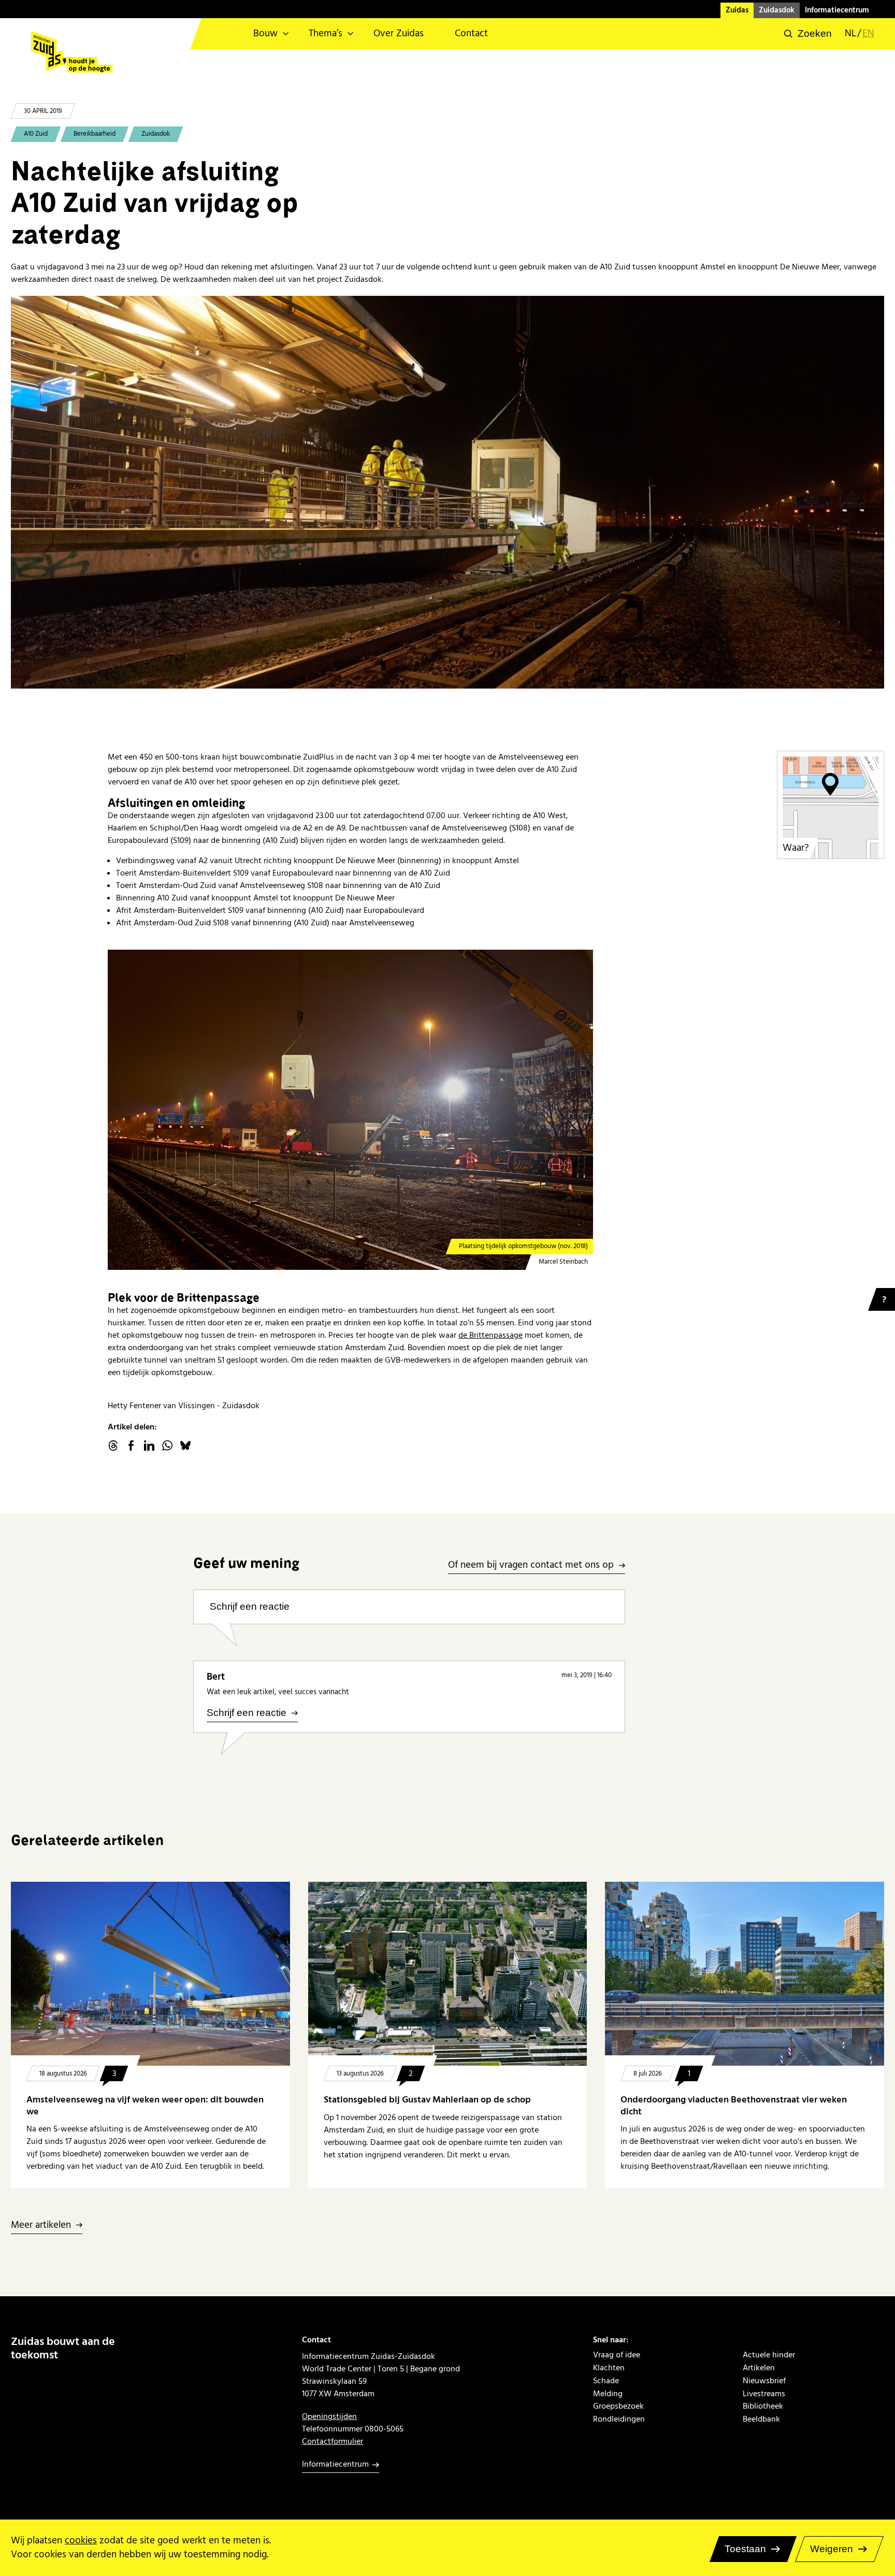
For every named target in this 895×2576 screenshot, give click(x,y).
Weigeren (832, 2549)
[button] (808, 34)
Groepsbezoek (618, 2406)
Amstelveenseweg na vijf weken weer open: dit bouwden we (145, 2105)
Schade (606, 2381)
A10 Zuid (36, 134)
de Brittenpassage (490, 1335)
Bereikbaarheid (95, 134)
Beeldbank (761, 2419)
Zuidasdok (777, 10)
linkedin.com (149, 1446)
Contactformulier (333, 2441)
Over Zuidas (399, 33)
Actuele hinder (769, 2355)
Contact (471, 33)
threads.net (113, 1446)
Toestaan (745, 2549)
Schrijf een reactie (250, 1606)
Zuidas (737, 10)
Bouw (265, 33)
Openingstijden (329, 2416)
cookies (81, 2541)
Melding (608, 2394)
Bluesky (185, 1446)
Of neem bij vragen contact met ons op (531, 1565)
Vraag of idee (617, 2355)
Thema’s (326, 33)
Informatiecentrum (837, 10)
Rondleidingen (619, 2419)
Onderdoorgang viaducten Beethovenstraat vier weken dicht (734, 2105)
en (868, 34)
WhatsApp (167, 1446)
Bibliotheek (763, 2406)
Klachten (609, 2368)
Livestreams (764, 2394)
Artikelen (759, 2368)
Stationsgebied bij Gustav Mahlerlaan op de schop (427, 2100)
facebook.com (131, 1446)
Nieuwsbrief (764, 2381)
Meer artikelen (41, 2226)
